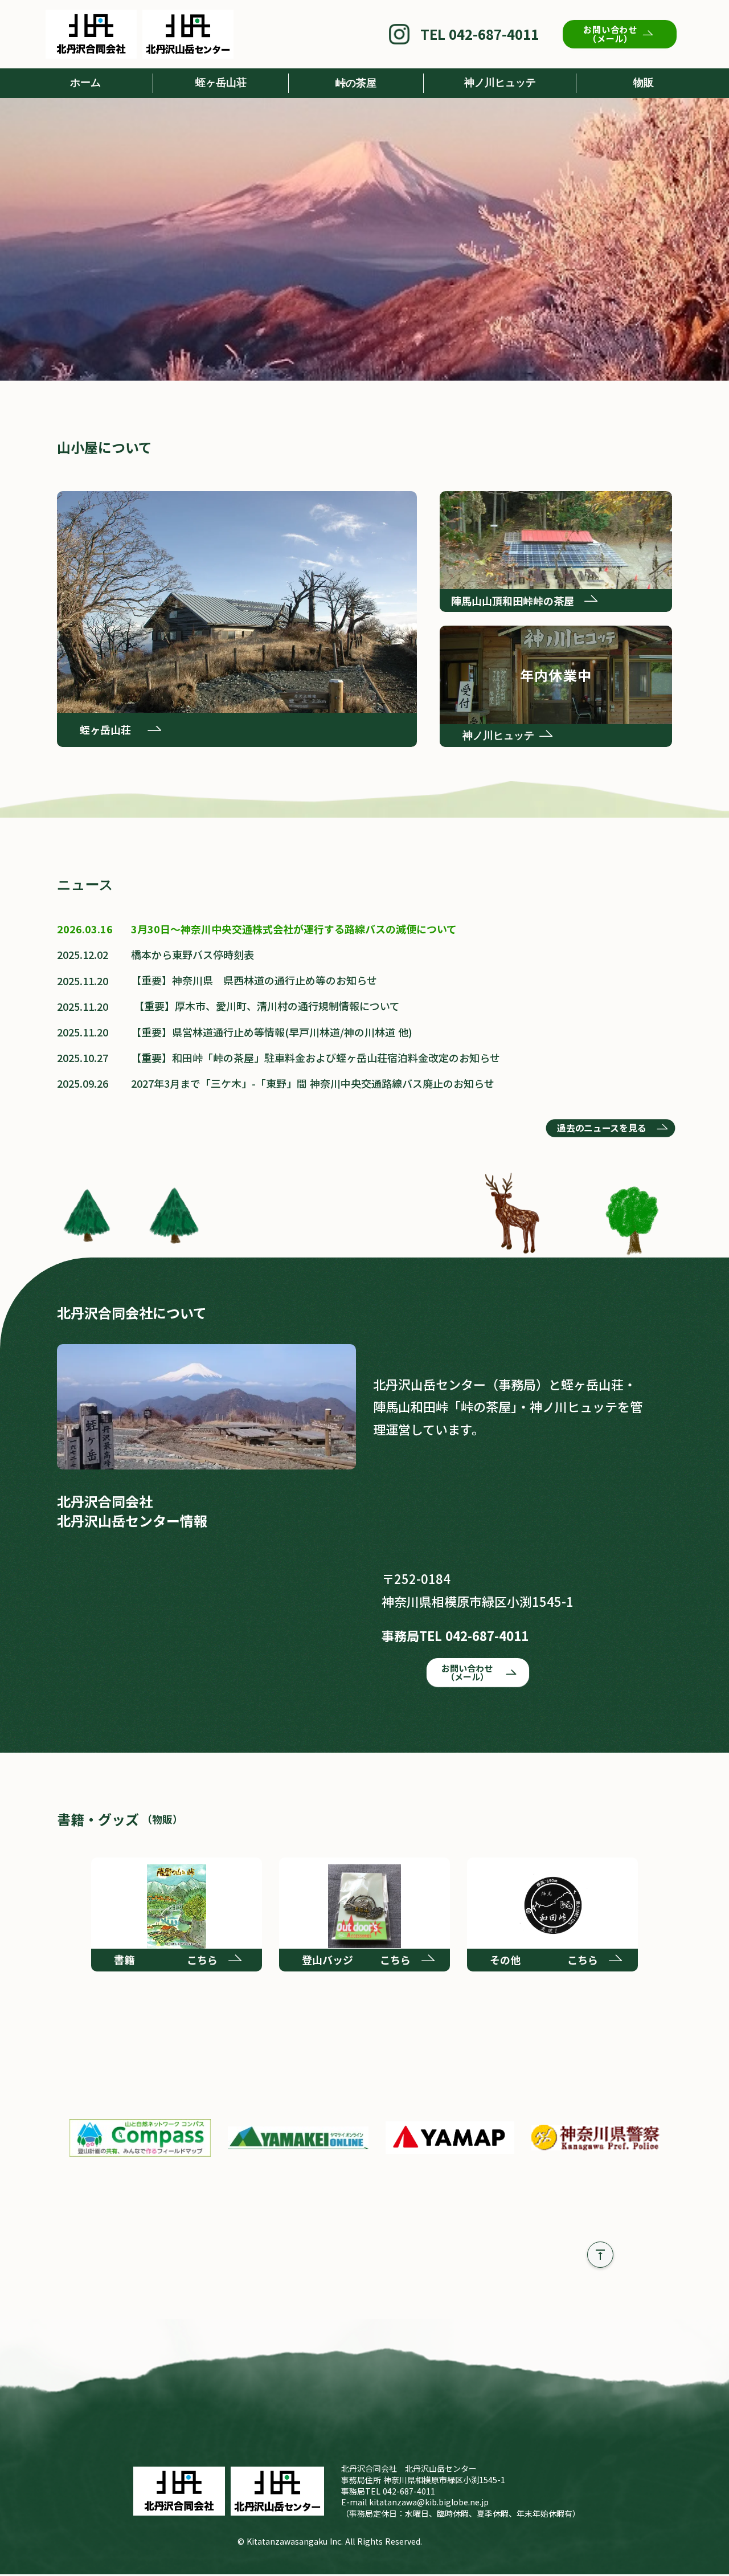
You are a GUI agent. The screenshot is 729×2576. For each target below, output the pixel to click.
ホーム (85, 83)
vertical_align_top (600, 2255)
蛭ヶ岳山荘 (221, 83)
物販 (644, 83)
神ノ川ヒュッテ (500, 83)
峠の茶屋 (356, 83)
